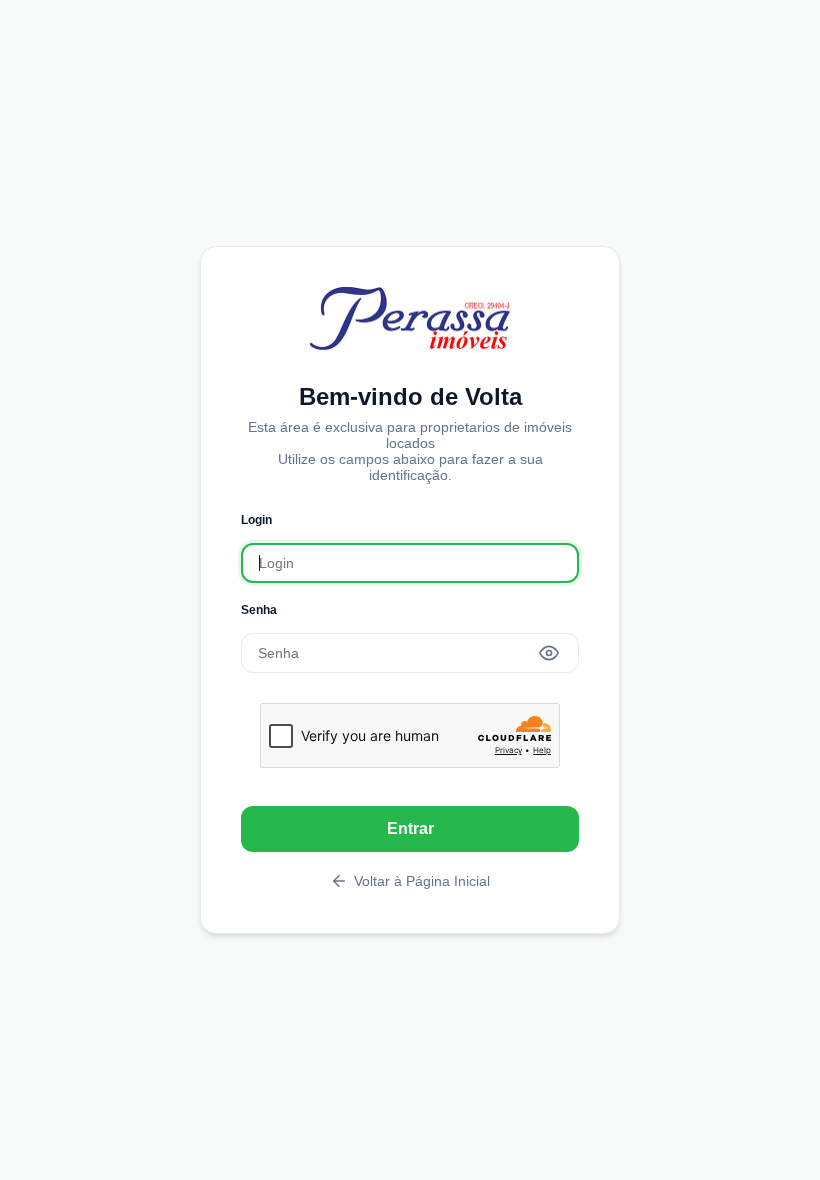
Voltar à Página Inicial (422, 881)
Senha (259, 610)
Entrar (410, 828)
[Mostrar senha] (549, 653)
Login (256, 520)
